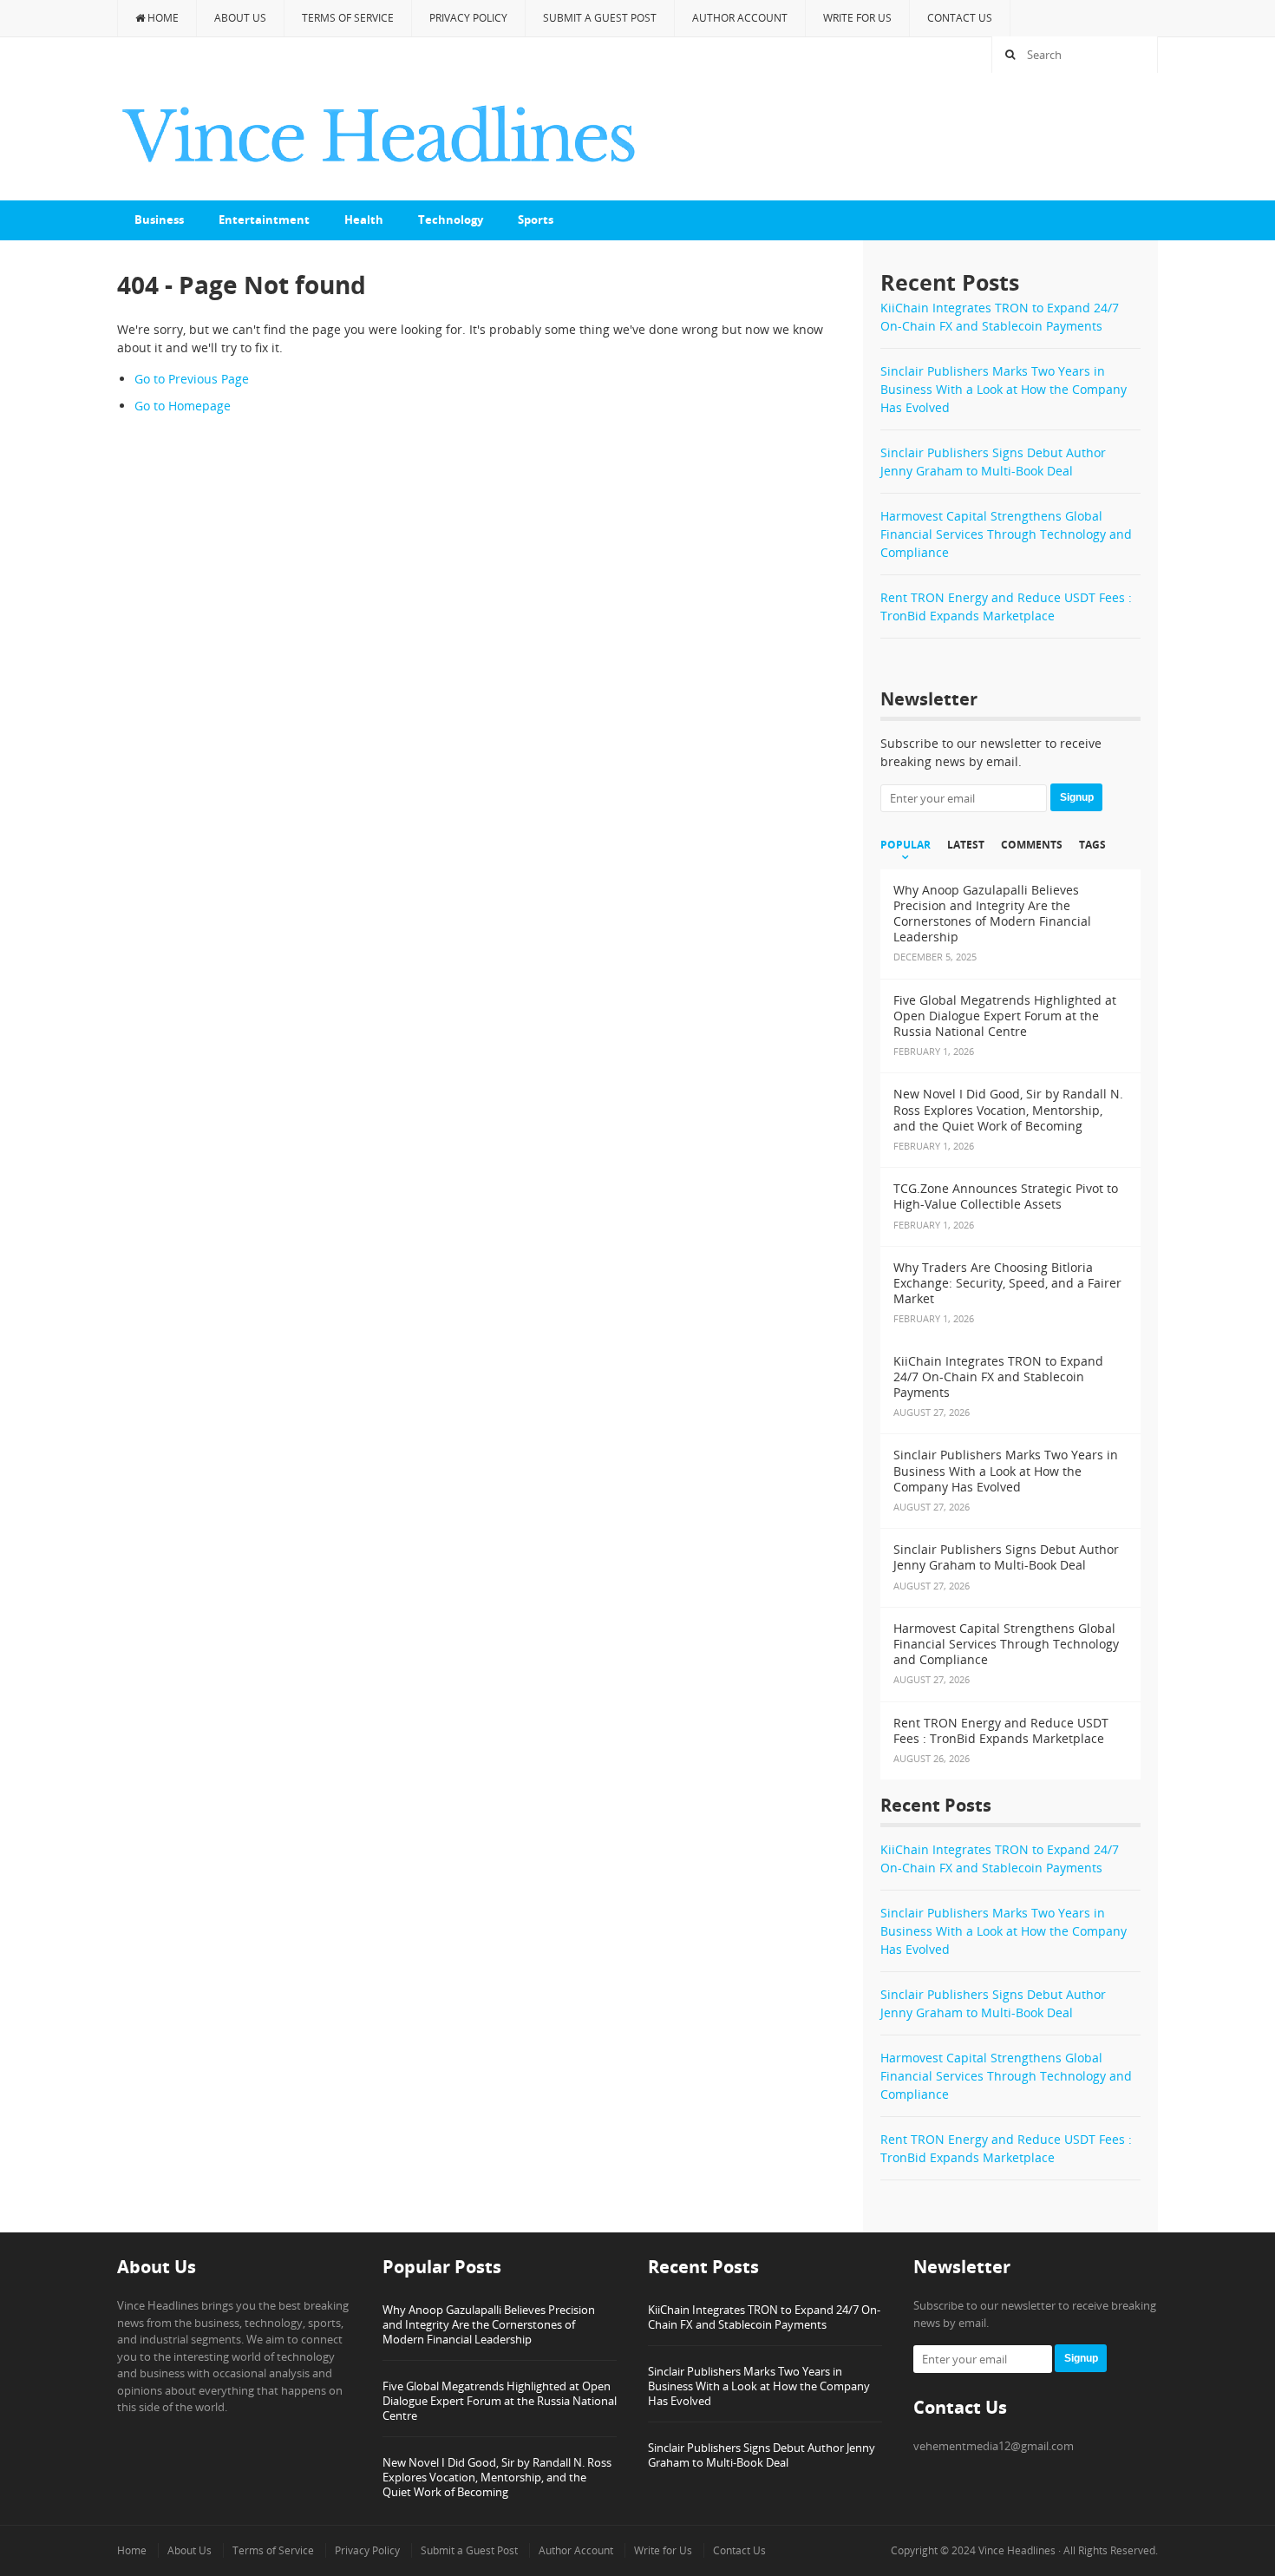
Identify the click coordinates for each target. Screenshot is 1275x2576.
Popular (906, 845)
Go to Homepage (183, 406)
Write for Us (857, 18)
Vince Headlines (1017, 2550)
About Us (240, 18)
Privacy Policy (468, 18)
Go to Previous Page (192, 379)
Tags (1092, 845)
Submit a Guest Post (600, 18)
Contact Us (960, 18)
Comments (1032, 845)
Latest (966, 845)
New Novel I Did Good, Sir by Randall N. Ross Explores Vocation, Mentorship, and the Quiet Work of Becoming (497, 2477)
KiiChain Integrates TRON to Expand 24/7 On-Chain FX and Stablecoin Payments (764, 2317)
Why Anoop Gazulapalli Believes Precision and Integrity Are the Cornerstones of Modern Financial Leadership (489, 2324)
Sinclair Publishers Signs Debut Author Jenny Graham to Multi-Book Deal (762, 2455)
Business (159, 220)
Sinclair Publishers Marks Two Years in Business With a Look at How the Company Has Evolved (1004, 389)
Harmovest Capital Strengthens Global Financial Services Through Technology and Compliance (1006, 534)
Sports (536, 220)
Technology (451, 220)
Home (162, 18)
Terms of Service (348, 18)
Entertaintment (264, 220)
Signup (1077, 797)
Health (364, 220)
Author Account (740, 18)
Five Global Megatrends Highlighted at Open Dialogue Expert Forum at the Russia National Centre (500, 2401)
